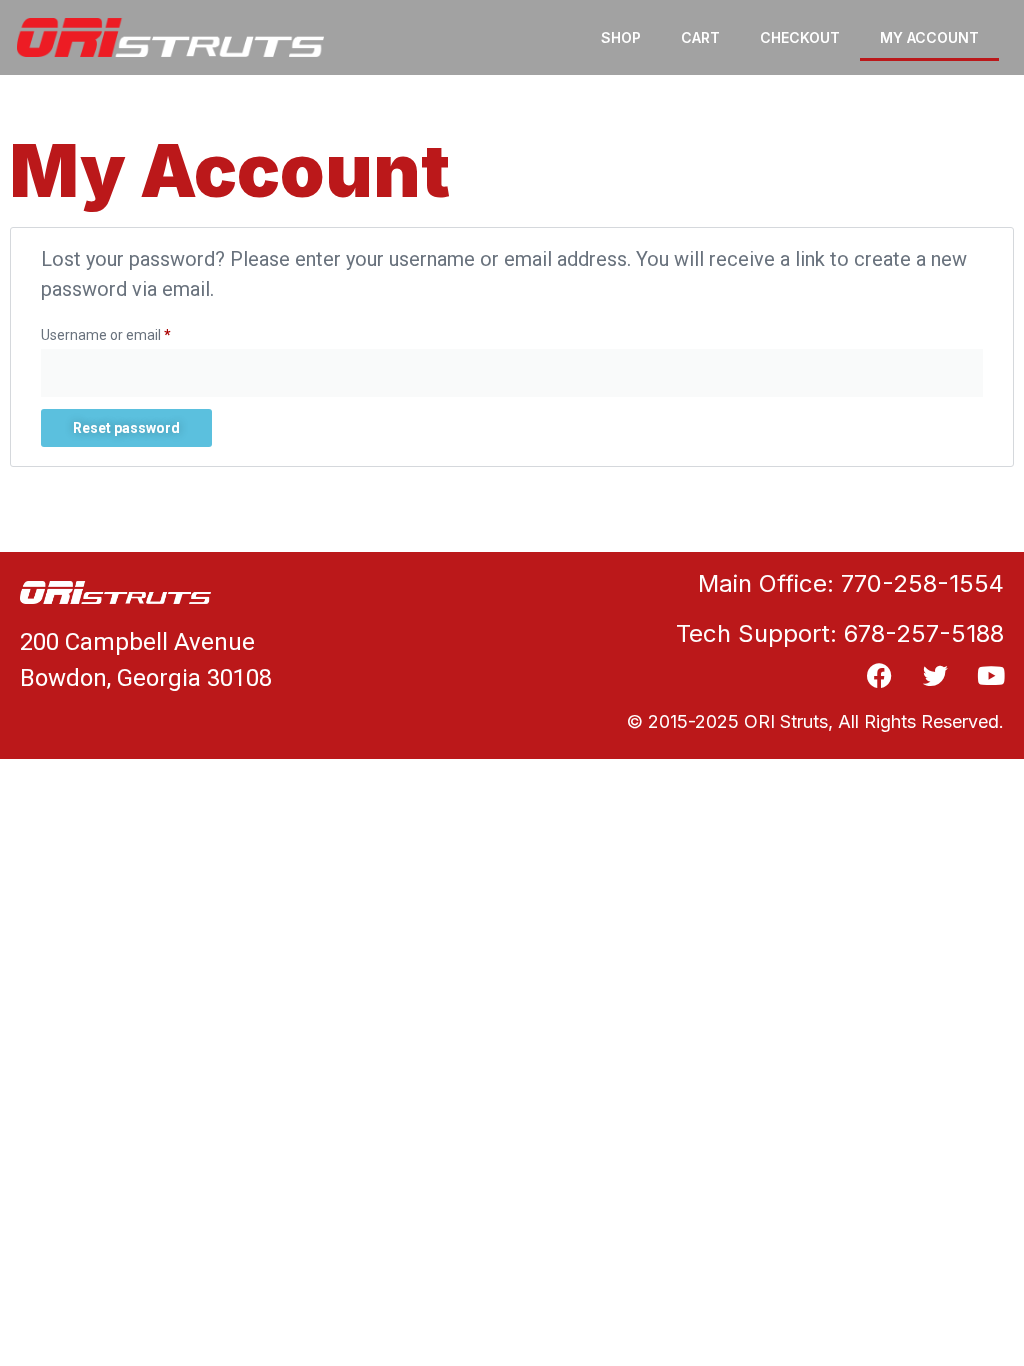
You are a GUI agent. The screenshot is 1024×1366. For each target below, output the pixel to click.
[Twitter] (935, 675)
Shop (621, 37)
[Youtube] (991, 675)
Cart (700, 37)
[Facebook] (879, 675)
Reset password (126, 428)
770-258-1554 (922, 583)
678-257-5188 (924, 633)
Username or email (134, 332)
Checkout (800, 37)
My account (929, 37)
